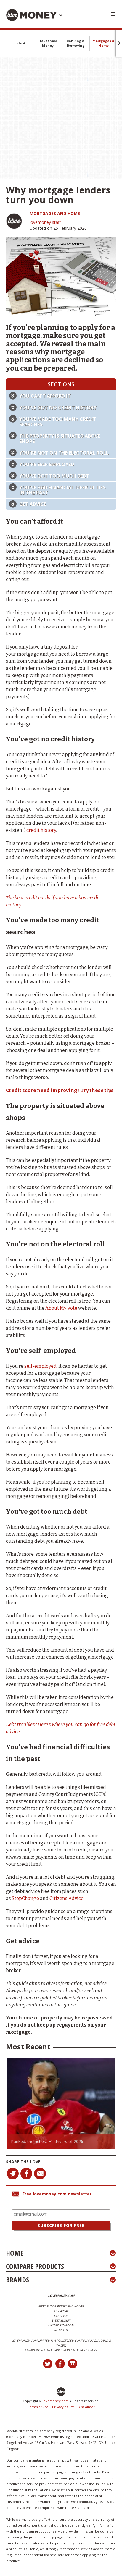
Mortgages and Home (55, 213)
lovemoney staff (45, 222)
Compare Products (35, 2266)
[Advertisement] (61, 118)
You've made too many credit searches (58, 422)
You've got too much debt (54, 476)
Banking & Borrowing (76, 43)
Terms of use (38, 2407)
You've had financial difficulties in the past (62, 490)
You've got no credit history (58, 407)
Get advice (33, 504)
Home (15, 2253)
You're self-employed (47, 464)
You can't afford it (45, 396)
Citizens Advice (66, 1898)
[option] (61, 2104)
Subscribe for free (61, 2225)
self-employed (40, 1366)
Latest (20, 43)
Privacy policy (63, 2407)
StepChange (25, 1898)
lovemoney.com (56, 2401)
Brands (17, 2280)
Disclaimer (86, 2407)
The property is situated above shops (60, 439)
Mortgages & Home (103, 43)
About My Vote (61, 1308)
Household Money (48, 43)
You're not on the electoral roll (64, 453)
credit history (41, 830)
